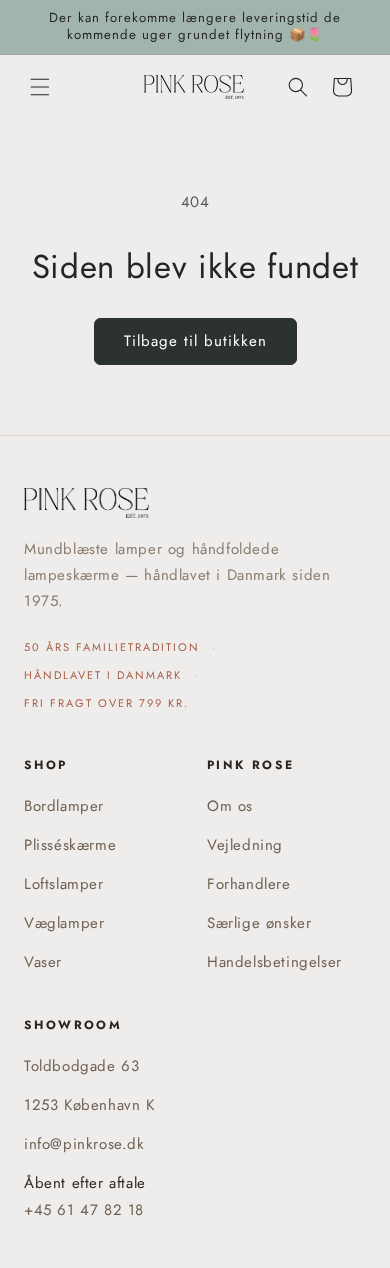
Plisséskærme (70, 845)
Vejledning (245, 845)
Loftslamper (64, 884)
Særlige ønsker (259, 923)
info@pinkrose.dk (84, 1144)
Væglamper (64, 923)
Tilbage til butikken (195, 341)
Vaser (43, 962)
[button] (40, 87)
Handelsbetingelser (274, 962)
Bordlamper (64, 806)
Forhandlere (249, 884)
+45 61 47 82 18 (84, 1210)
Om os (230, 806)
